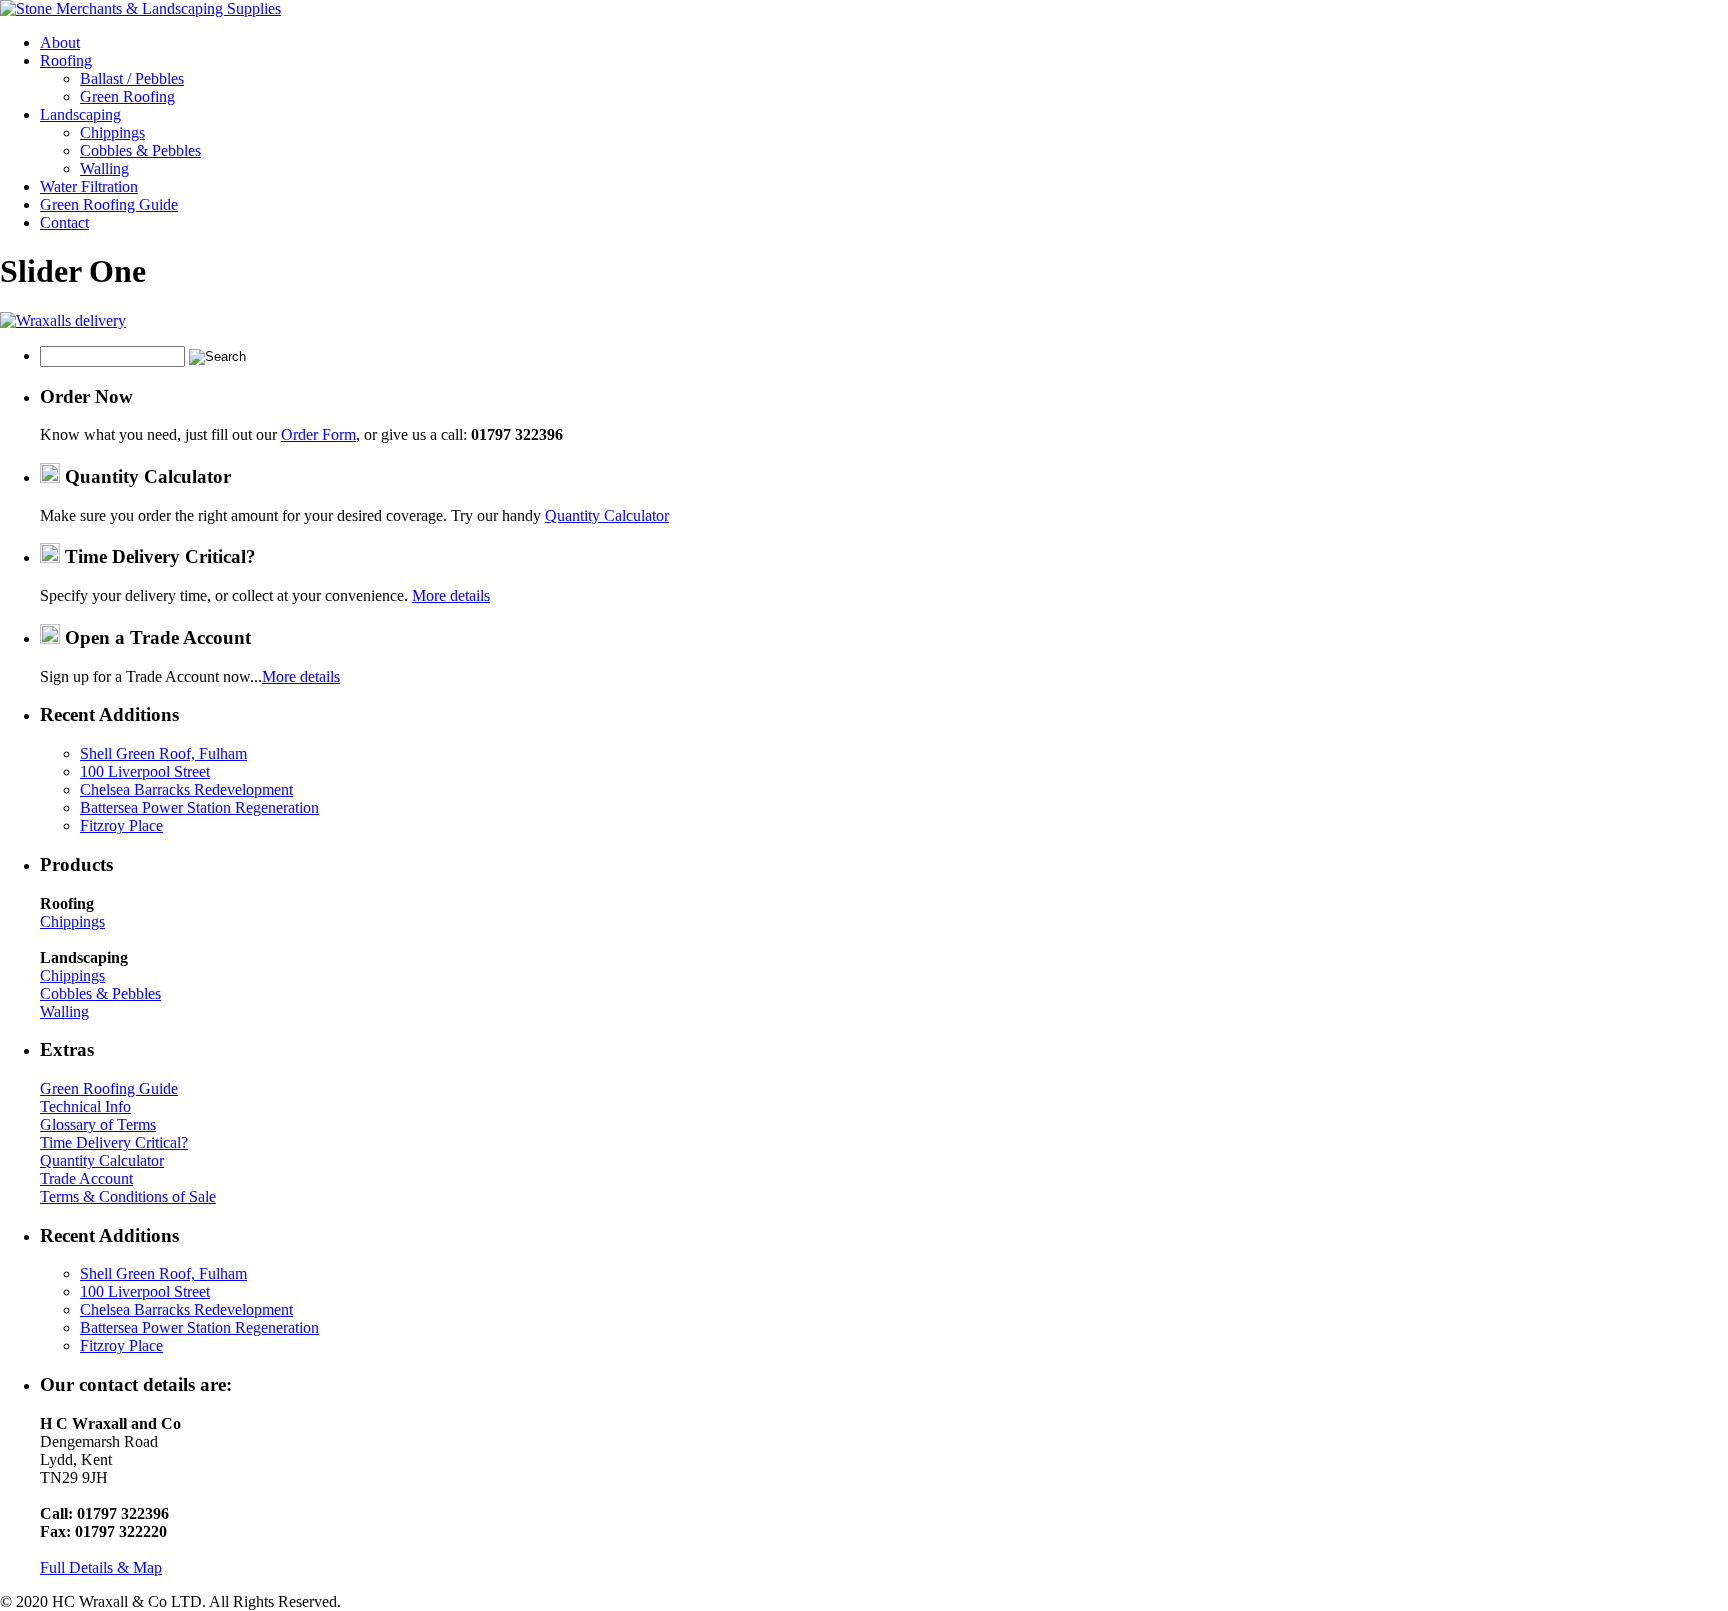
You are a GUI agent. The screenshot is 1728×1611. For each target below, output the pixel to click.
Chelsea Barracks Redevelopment (186, 789)
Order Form (318, 434)
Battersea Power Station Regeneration (199, 807)
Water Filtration (89, 186)
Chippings (112, 132)
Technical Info (85, 1106)
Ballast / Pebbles (132, 78)
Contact (64, 222)
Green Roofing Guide (109, 204)
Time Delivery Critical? (114, 1142)
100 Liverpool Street (145, 771)
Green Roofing (127, 96)
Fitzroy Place (121, 825)
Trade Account (86, 1178)
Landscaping (80, 114)
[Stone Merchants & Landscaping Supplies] (140, 8)
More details (451, 595)
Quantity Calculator (607, 515)
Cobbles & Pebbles (140, 150)
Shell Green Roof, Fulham (163, 753)
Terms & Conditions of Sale (128, 1196)
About (60, 42)
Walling (104, 168)
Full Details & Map (101, 1567)
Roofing (66, 60)
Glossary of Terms (98, 1124)
